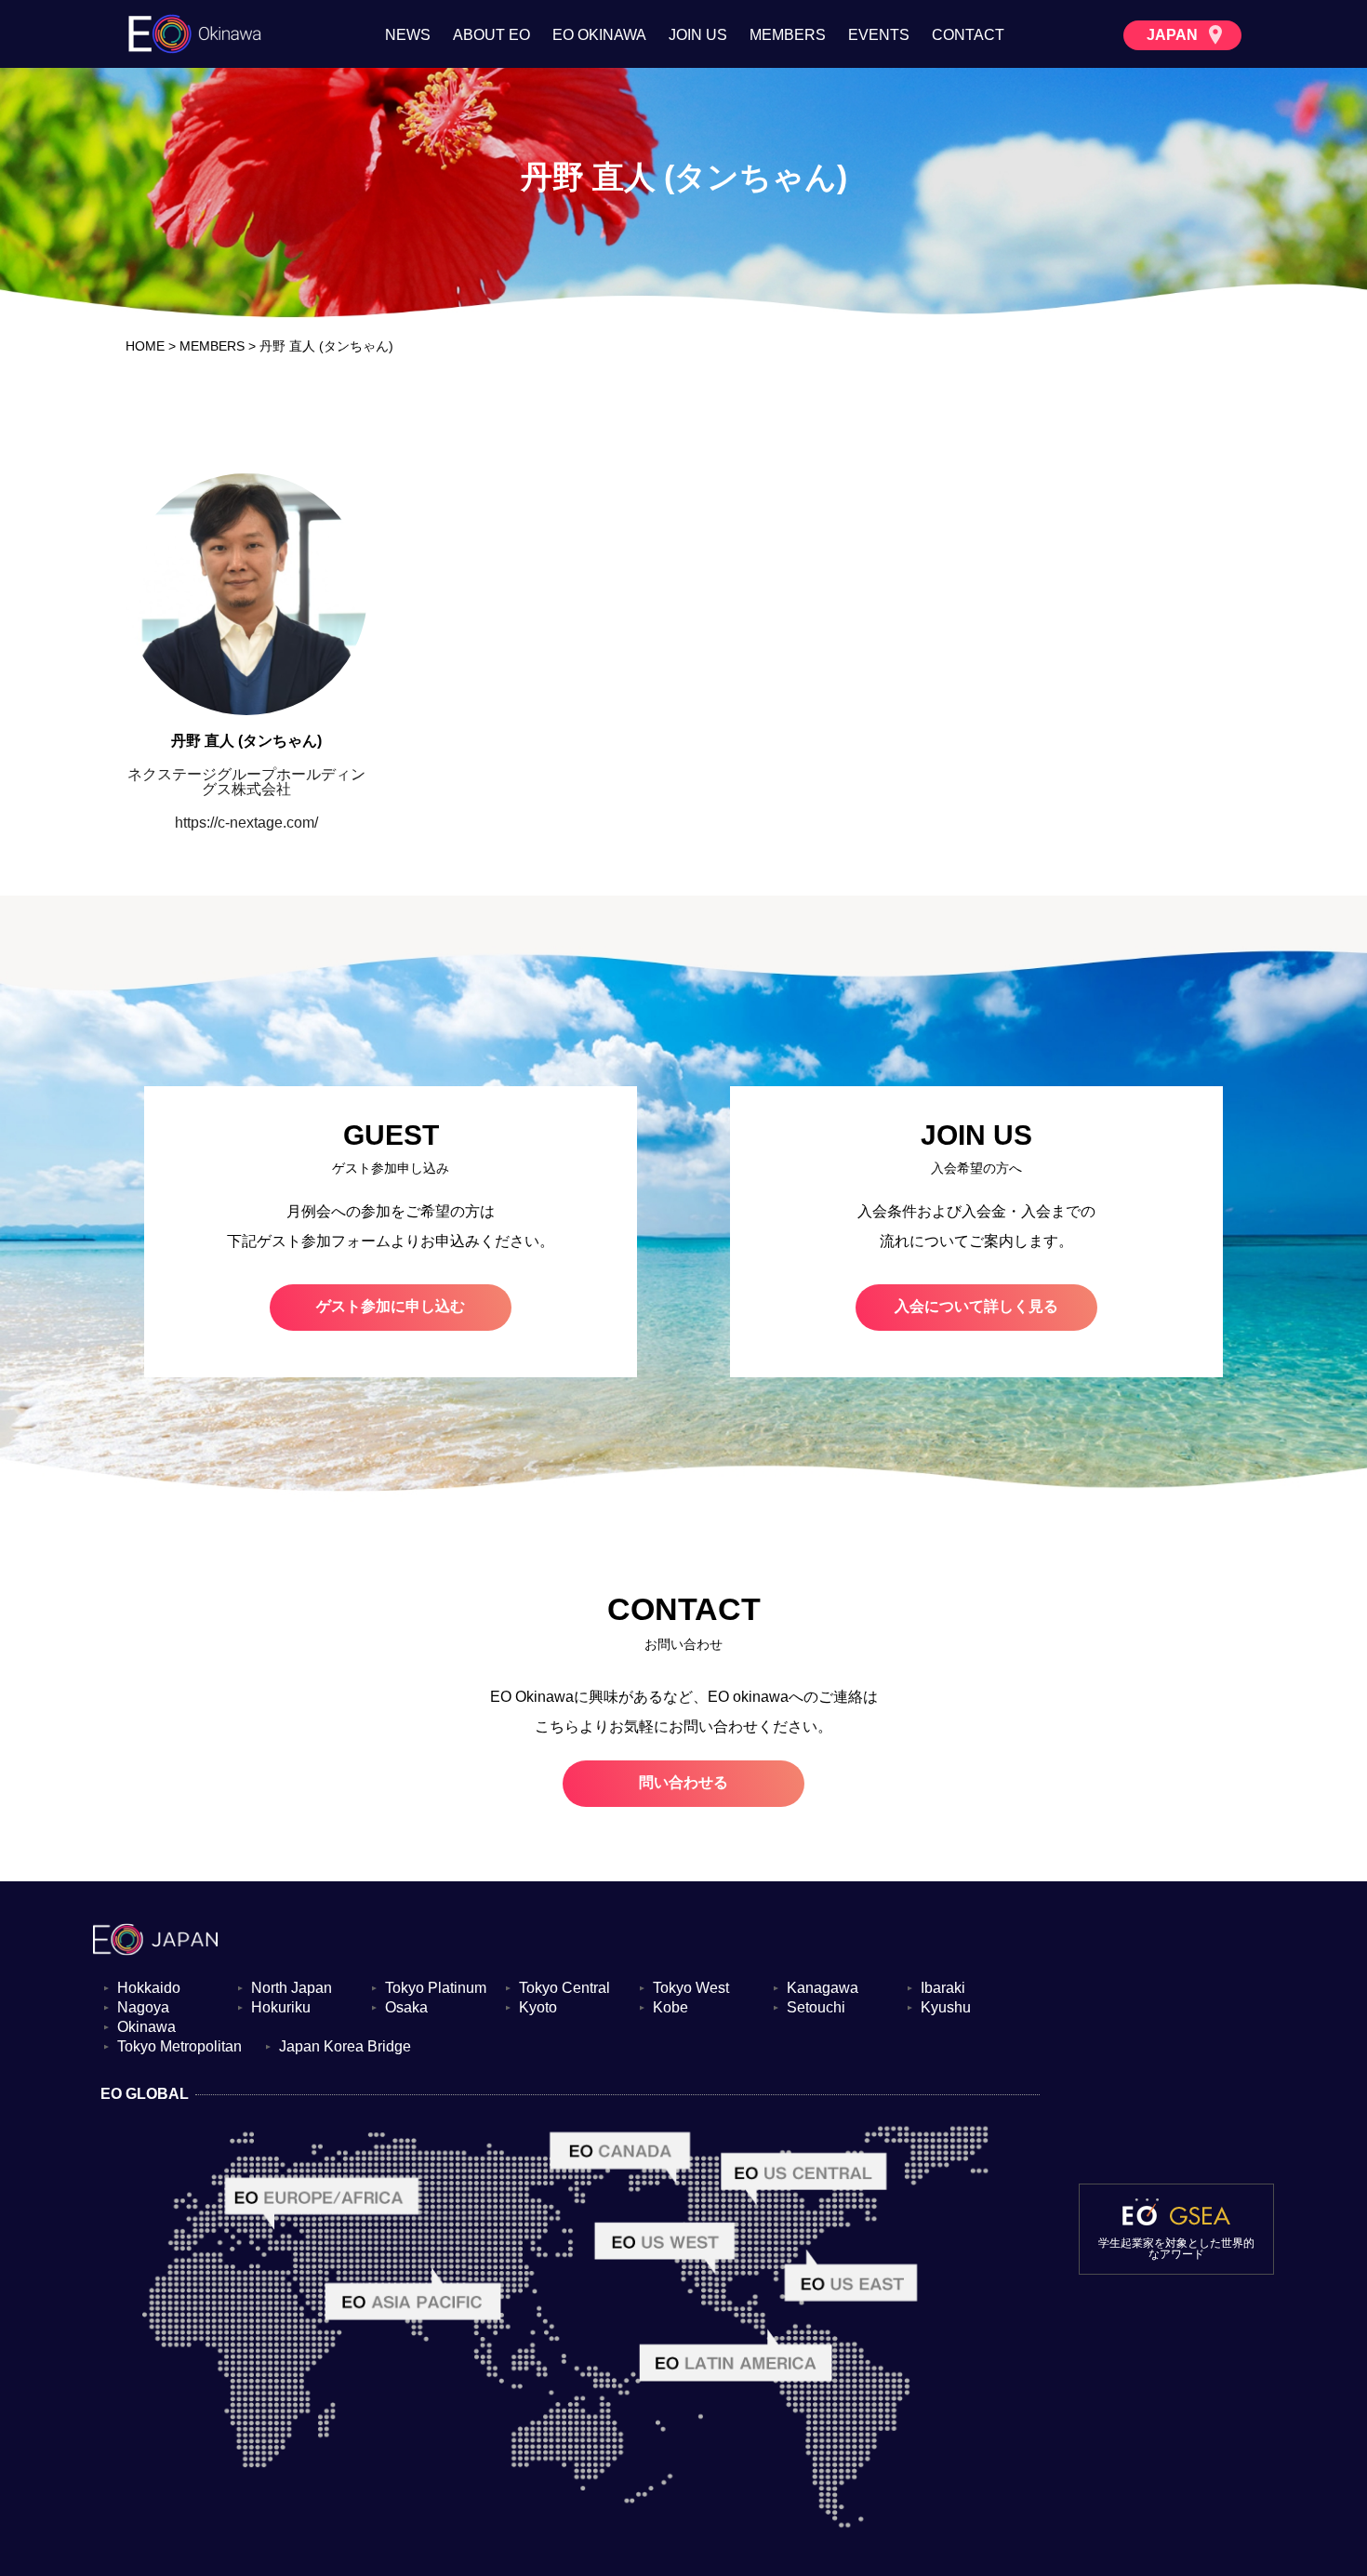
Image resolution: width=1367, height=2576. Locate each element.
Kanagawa (823, 1988)
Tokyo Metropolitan (179, 2047)
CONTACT (968, 35)
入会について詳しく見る (976, 1306)
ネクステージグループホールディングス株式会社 (246, 782)
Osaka (406, 2008)
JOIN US (698, 35)
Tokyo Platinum (436, 1988)
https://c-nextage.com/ (246, 823)
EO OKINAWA (599, 35)
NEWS (408, 35)
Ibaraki (943, 1988)
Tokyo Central (564, 1988)
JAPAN (1174, 35)
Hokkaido (149, 1988)
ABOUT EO (491, 35)
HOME (145, 346)
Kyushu (946, 2008)
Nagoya (143, 2008)
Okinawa (146, 2027)
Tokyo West (691, 1988)
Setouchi (816, 2008)
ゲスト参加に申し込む (391, 1306)
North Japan (292, 1988)
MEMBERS (788, 35)
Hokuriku (281, 2008)
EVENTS (879, 35)
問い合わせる (683, 1782)
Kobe (670, 2008)
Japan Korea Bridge (345, 2047)
